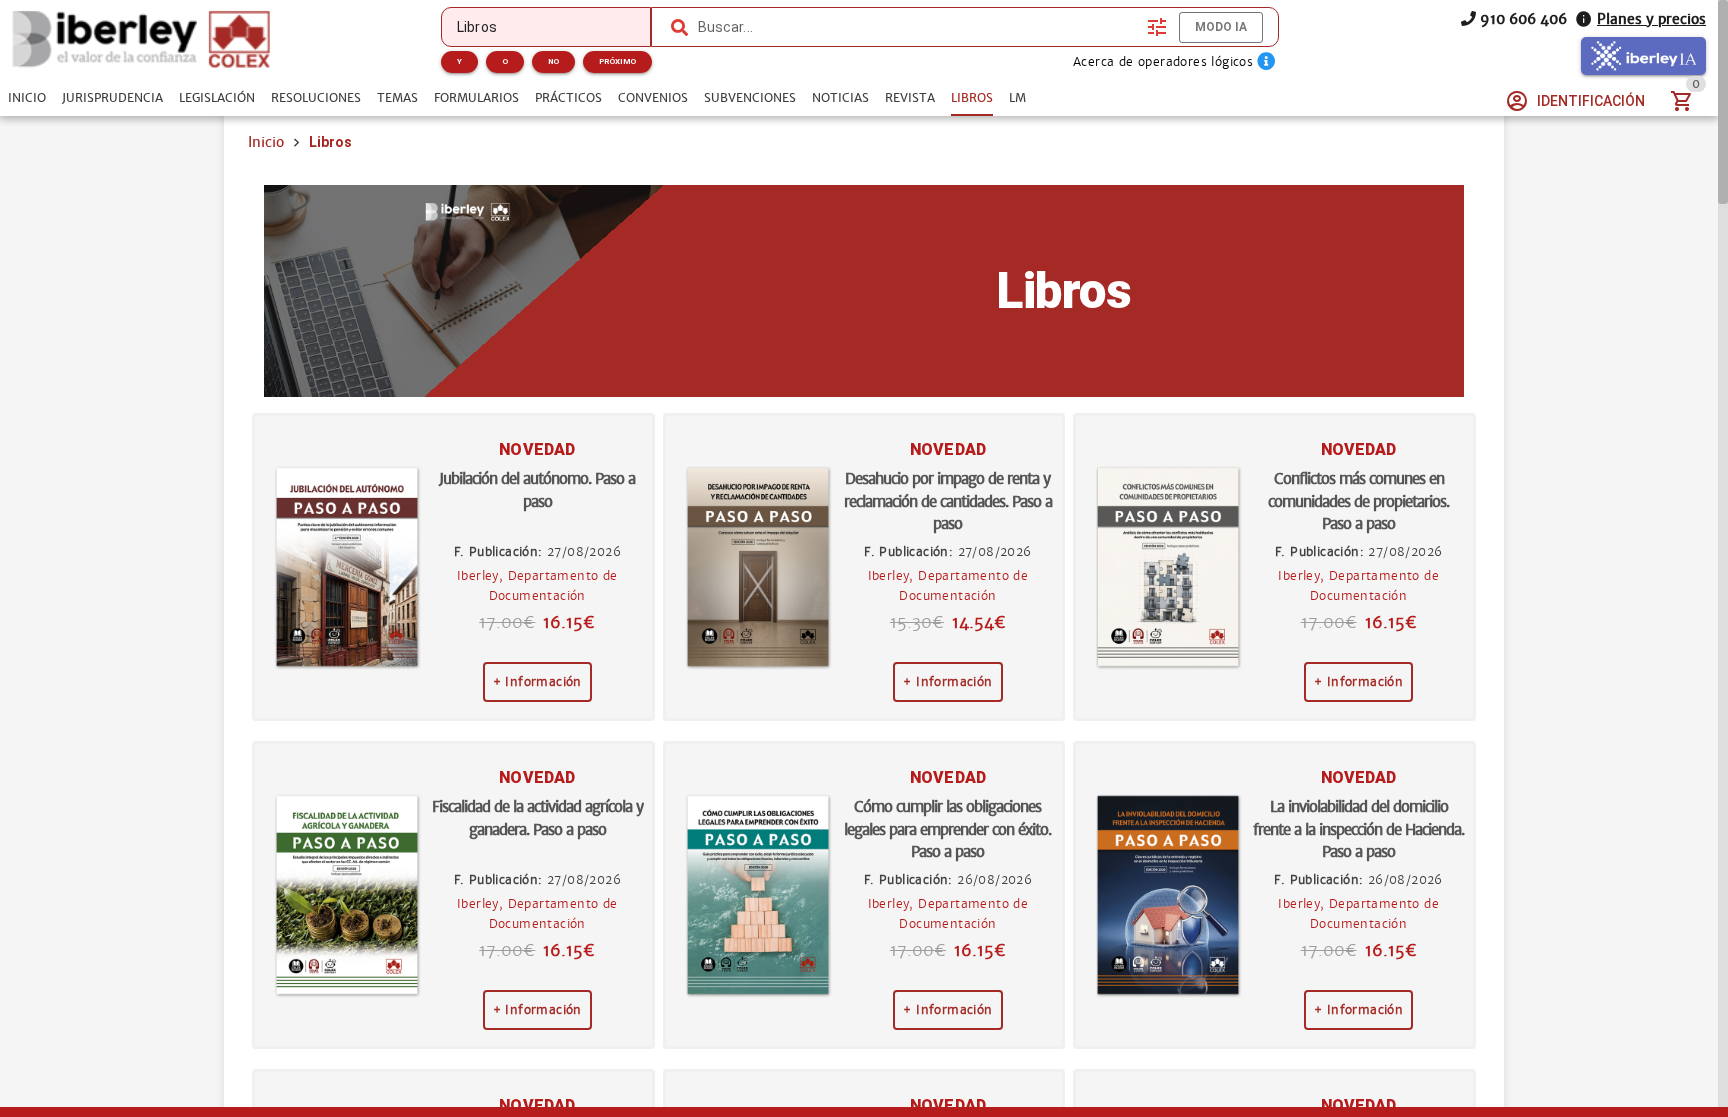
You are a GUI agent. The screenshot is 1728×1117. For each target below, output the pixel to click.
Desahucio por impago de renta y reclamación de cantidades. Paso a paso (948, 501)
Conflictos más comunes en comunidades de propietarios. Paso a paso (1358, 501)
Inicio (266, 142)
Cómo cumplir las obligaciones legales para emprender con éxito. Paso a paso (947, 829)
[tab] (27, 98)
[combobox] (918, 27)
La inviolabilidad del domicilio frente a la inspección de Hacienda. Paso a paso (1358, 829)
